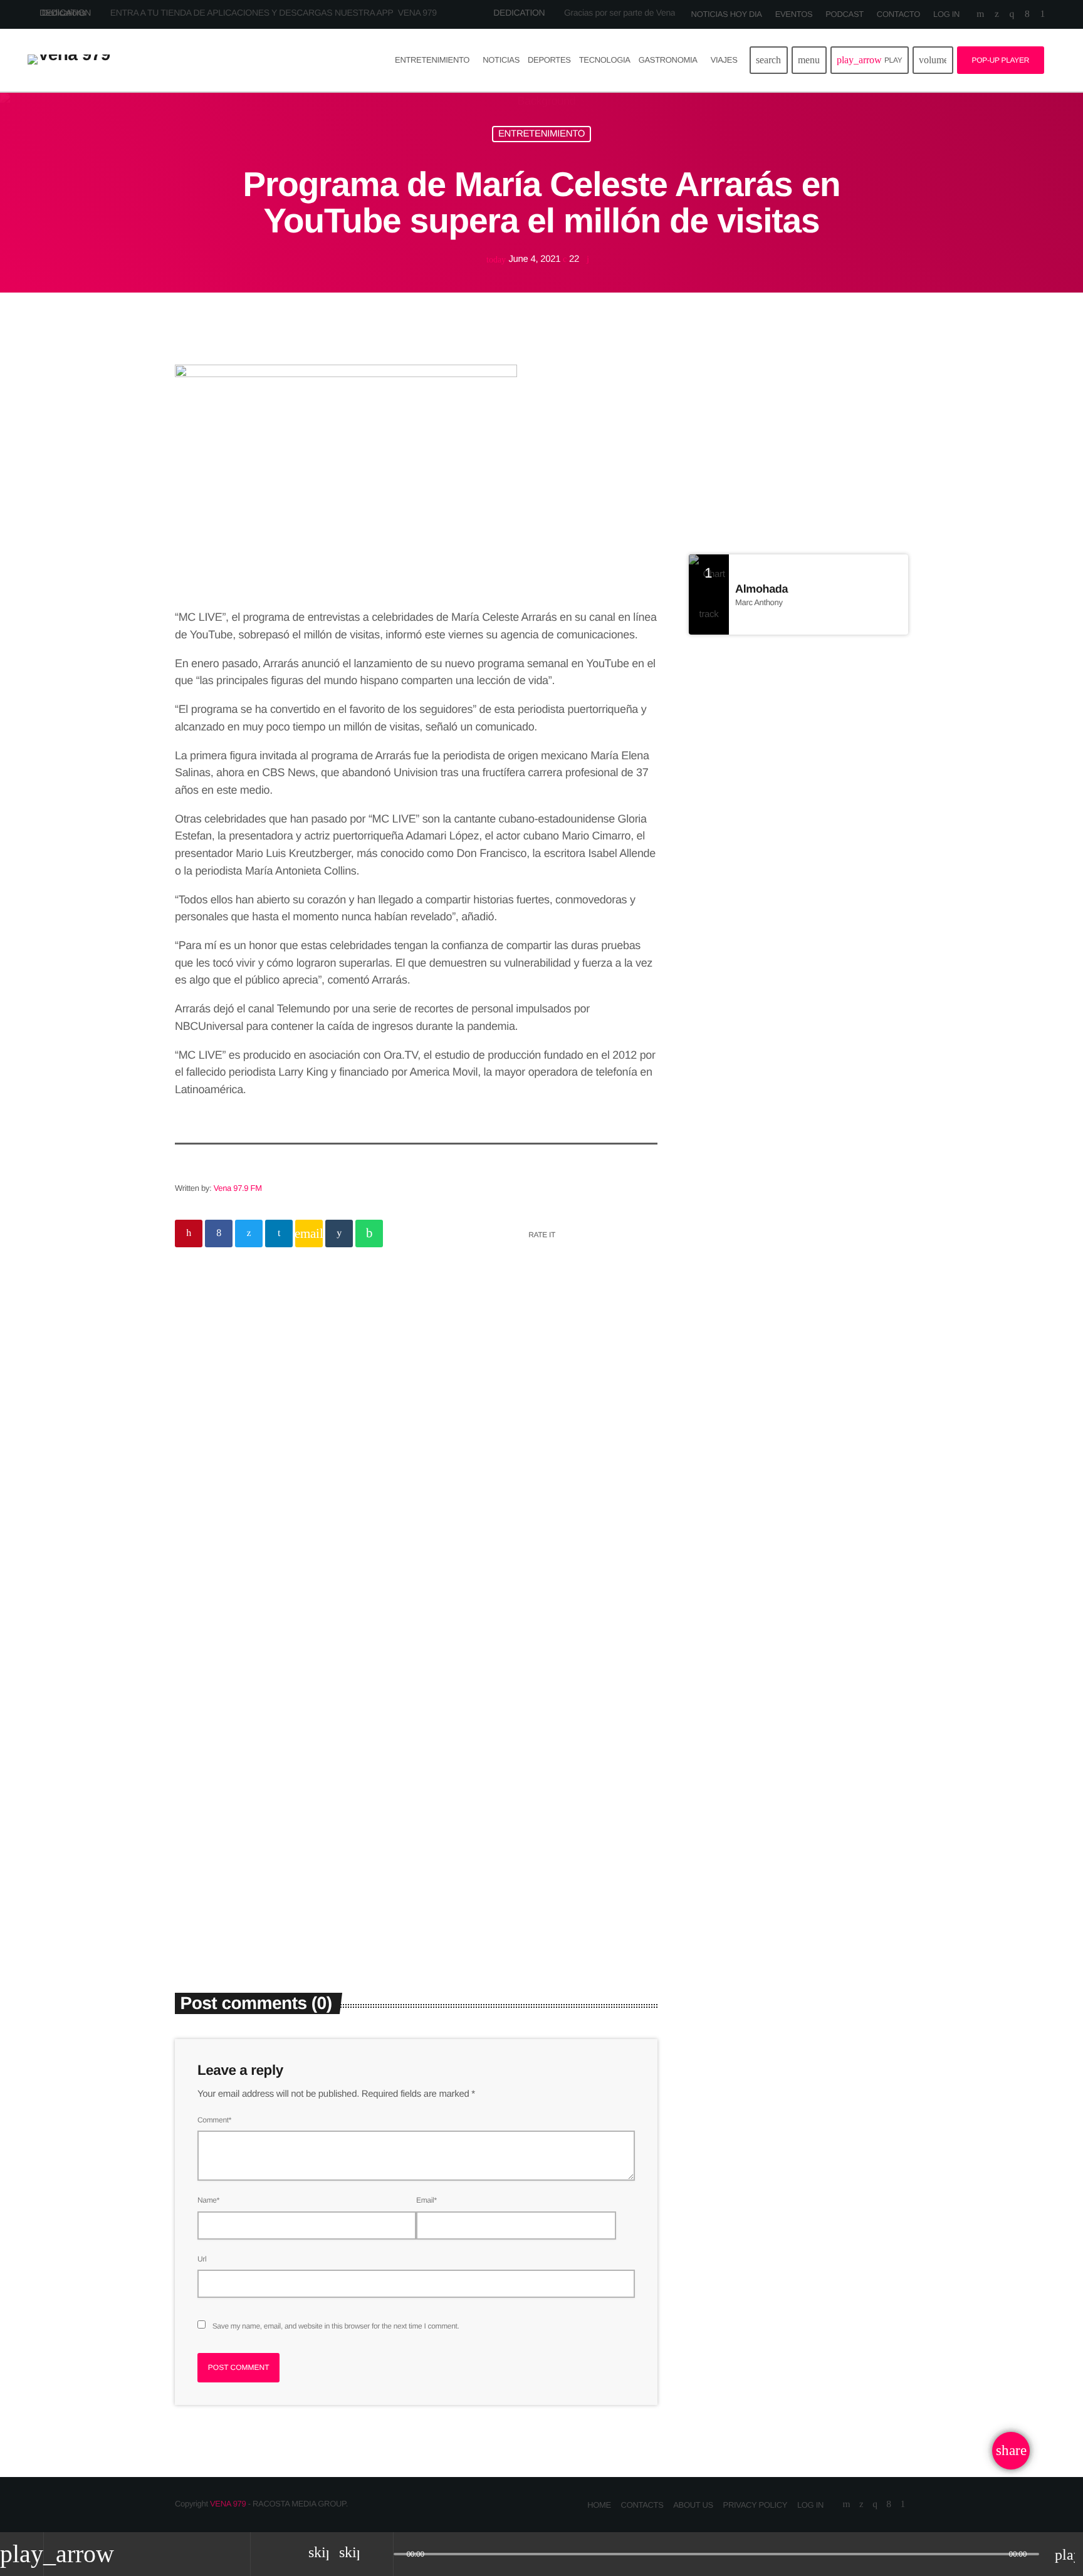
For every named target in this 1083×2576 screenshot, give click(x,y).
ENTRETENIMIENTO (541, 134)
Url (202, 2259)
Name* (208, 2200)
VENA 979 (228, 2504)
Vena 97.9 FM (238, 1188)
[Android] (1043, 14)
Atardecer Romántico (741, 441)
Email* (426, 2200)
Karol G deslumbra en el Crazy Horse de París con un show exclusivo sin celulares (821, 850)
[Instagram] (1012, 14)
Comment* (214, 2120)
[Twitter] (997, 14)
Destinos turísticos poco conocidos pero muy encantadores (809, 914)
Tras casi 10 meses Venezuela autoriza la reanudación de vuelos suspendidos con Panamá (823, 985)
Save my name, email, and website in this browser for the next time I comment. (336, 2326)
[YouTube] (980, 14)
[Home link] (69, 60)
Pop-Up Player (1001, 60)
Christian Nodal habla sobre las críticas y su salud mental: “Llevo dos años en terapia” (539, 1849)
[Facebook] (1027, 14)
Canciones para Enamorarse (798, 466)
